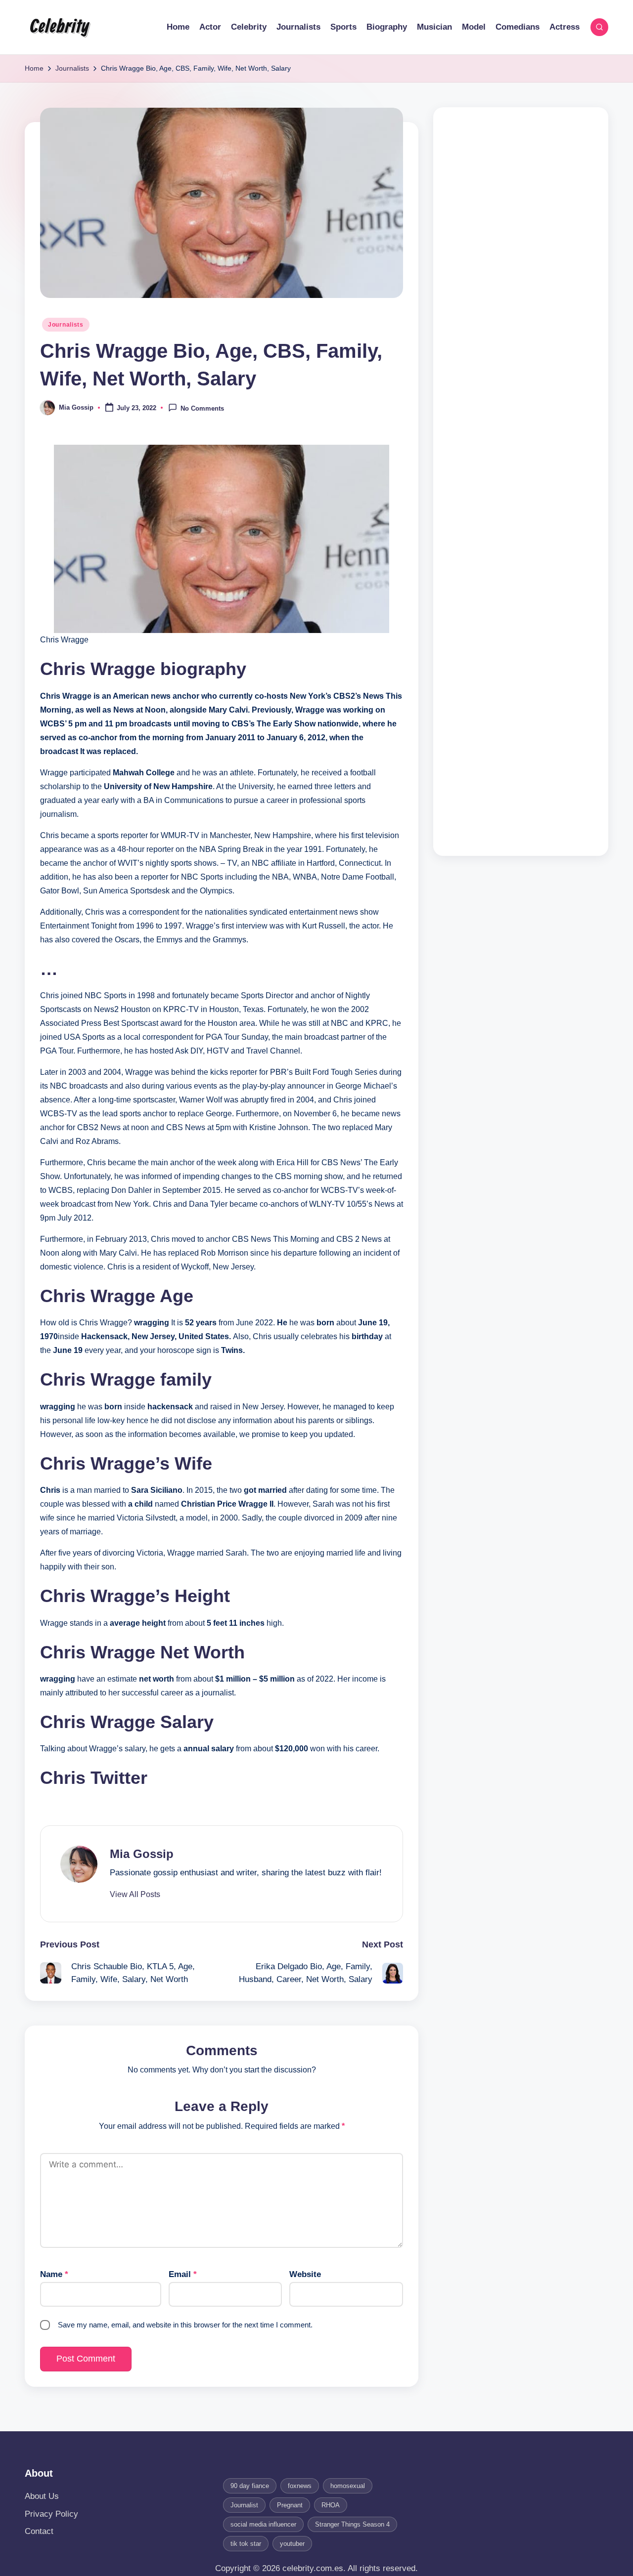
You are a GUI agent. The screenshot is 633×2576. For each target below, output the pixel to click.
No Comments (202, 408)
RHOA (331, 2505)
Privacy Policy (51, 2514)
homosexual (348, 2486)
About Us (42, 2496)
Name (54, 2274)
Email (183, 2274)
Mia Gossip (142, 1854)
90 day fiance (250, 2486)
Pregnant (290, 2505)
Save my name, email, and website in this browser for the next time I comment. (185, 2325)
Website (305, 2274)
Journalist (244, 2505)
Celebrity (59, 27)
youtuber (292, 2544)
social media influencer (263, 2524)
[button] (135, 1895)
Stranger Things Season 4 (352, 2524)
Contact (39, 2531)
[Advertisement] (521, 482)
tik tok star (246, 2544)
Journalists (66, 325)
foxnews (300, 2486)
